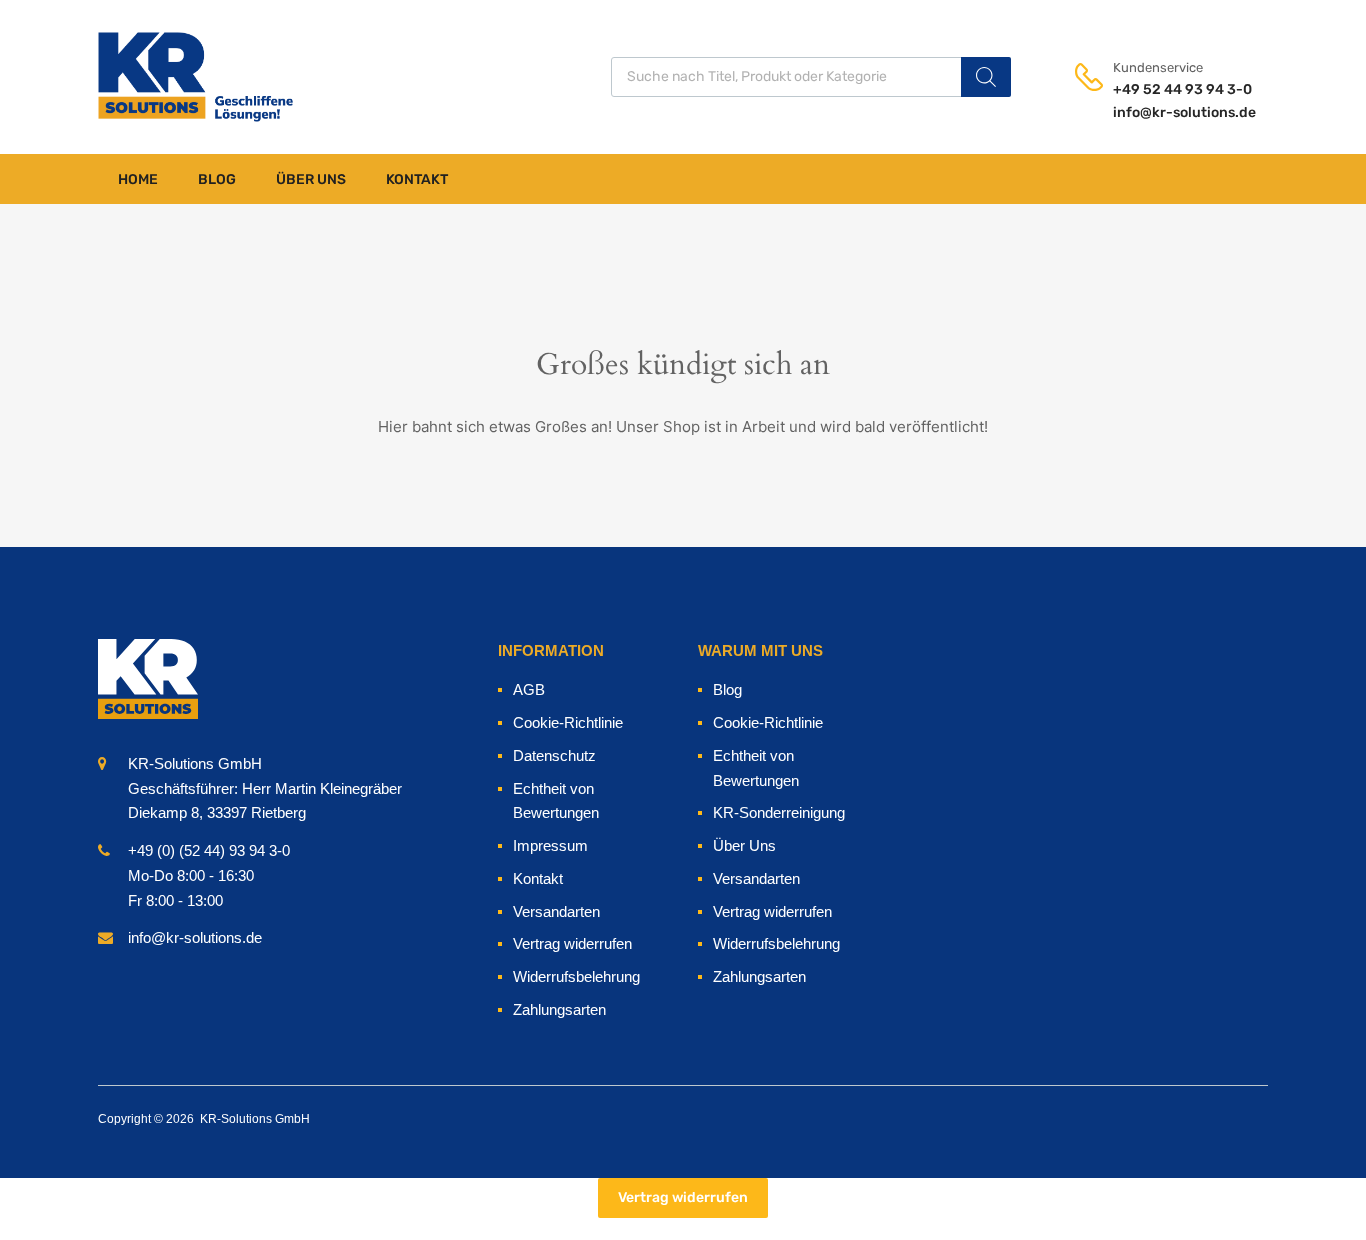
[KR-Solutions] (148, 76)
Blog (217, 179)
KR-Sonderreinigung (779, 812)
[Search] (986, 77)
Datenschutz (554, 755)
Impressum (550, 845)
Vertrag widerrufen (572, 943)
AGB (529, 689)
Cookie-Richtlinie (568, 722)
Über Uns (311, 179)
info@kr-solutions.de (1162, 112)
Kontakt (417, 179)
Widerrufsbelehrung (576, 976)
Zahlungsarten (559, 1009)
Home (138, 179)
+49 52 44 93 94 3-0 (1162, 89)
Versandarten (556, 911)
